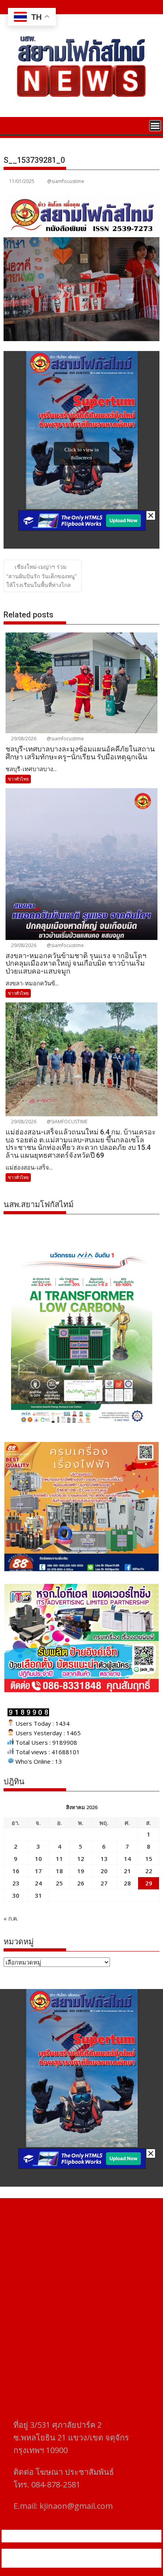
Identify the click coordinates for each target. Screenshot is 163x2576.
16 (16, 1871)
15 (149, 1859)
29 (149, 1883)
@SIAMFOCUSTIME (66, 1122)
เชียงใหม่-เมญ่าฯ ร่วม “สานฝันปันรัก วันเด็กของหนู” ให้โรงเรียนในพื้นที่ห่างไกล (42, 576)
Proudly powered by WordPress (49, 2553)
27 (104, 1883)
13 (104, 1859)
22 (149, 1871)
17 (38, 1871)
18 (59, 1871)
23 (16, 1883)
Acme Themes (82, 2563)
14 (127, 1859)
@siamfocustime (66, 181)
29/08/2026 (23, 739)
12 (81, 1859)
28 (127, 1883)
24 (38, 1883)
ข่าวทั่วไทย (18, 779)
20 (104, 1871)
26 (81, 1883)
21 (127, 1871)
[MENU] (155, 126)
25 (59, 1883)
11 (59, 1859)
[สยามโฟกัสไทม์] (11, 125)
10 (38, 1859)
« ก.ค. (11, 1918)
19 (81, 1871)
